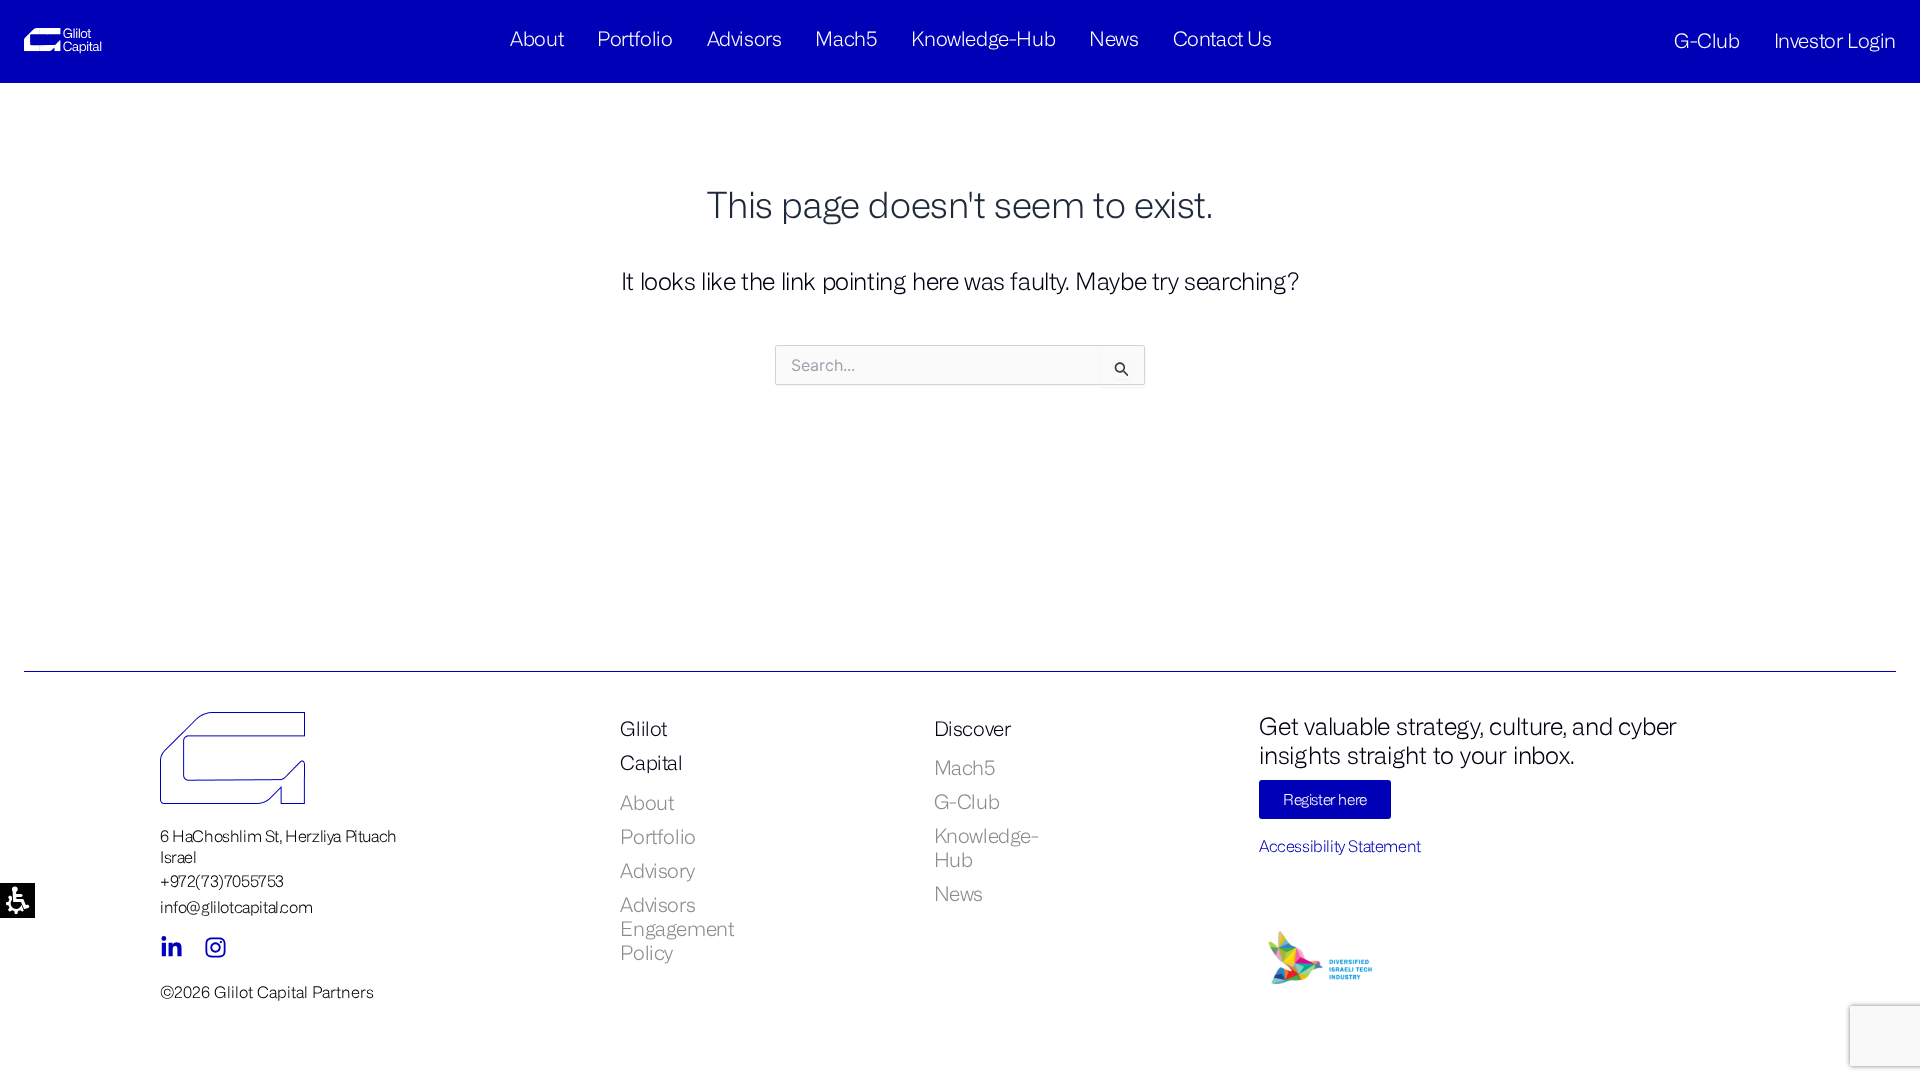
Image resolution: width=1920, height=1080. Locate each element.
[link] (67, 40)
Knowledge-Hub (983, 38)
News (1113, 38)
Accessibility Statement (1340, 846)
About (536, 38)
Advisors (744, 38)
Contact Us (1222, 38)
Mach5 (846, 38)
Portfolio (634, 38)
